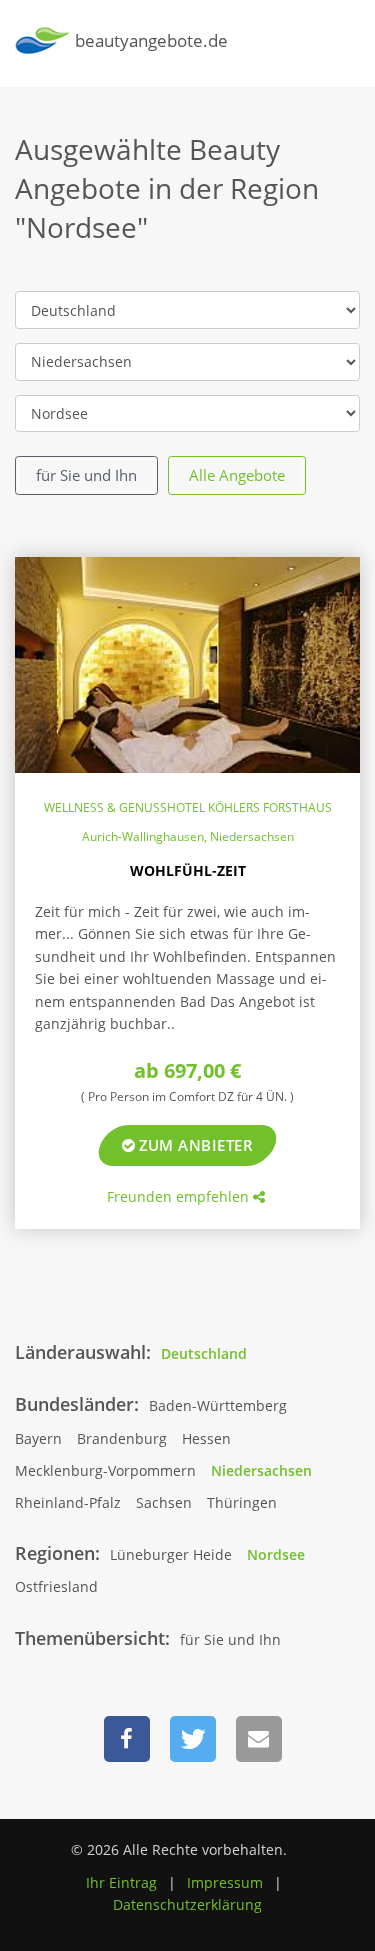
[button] (127, 1739)
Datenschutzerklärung (187, 1904)
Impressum (225, 1882)
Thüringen (242, 1502)
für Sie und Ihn (86, 475)
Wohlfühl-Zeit (188, 870)
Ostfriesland (56, 1586)
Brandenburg (122, 1438)
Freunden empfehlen (180, 1196)
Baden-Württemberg (218, 1405)
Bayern (38, 1438)
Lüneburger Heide (171, 1554)
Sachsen (164, 1502)
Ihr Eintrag (121, 1882)
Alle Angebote (237, 475)
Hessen (206, 1438)
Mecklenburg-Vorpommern (105, 1470)
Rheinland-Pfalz (68, 1502)
